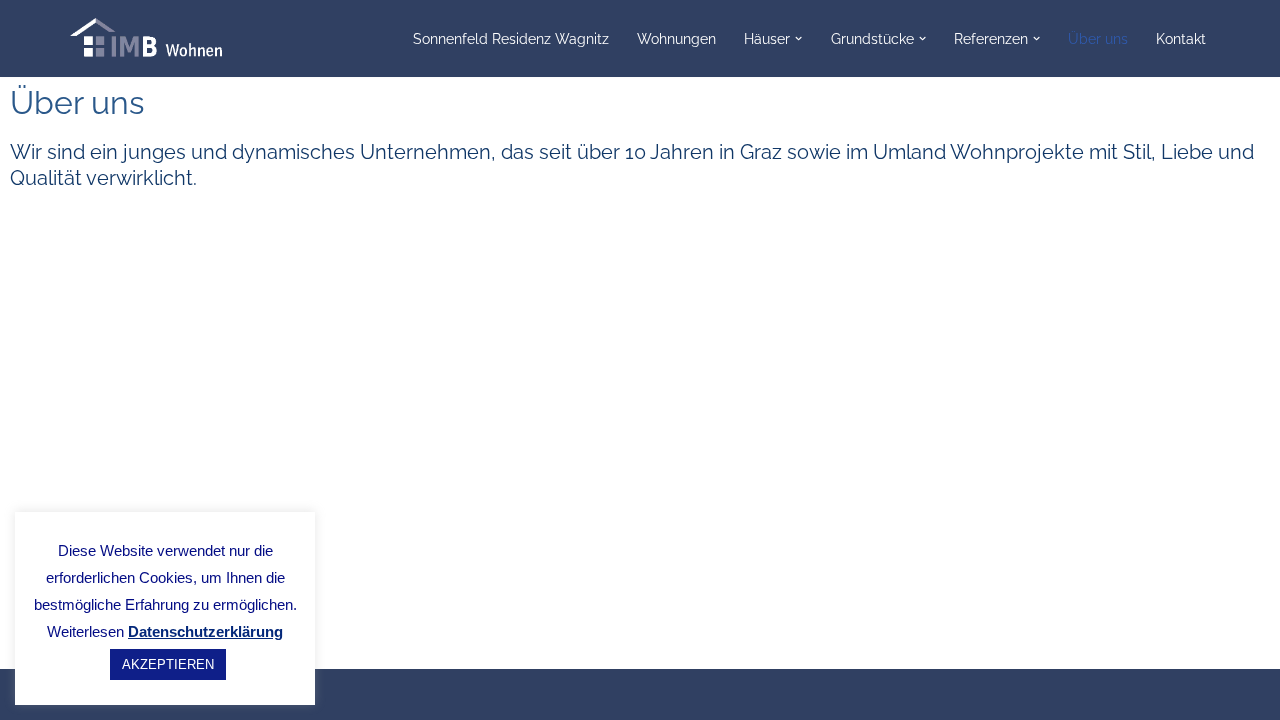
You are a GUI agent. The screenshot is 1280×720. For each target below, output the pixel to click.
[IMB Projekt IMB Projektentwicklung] (160, 38)
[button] (798, 38)
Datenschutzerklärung (205, 631)
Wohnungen (676, 38)
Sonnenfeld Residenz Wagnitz (511, 38)
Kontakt (1181, 38)
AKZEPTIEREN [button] (168, 664)
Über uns (1098, 38)
